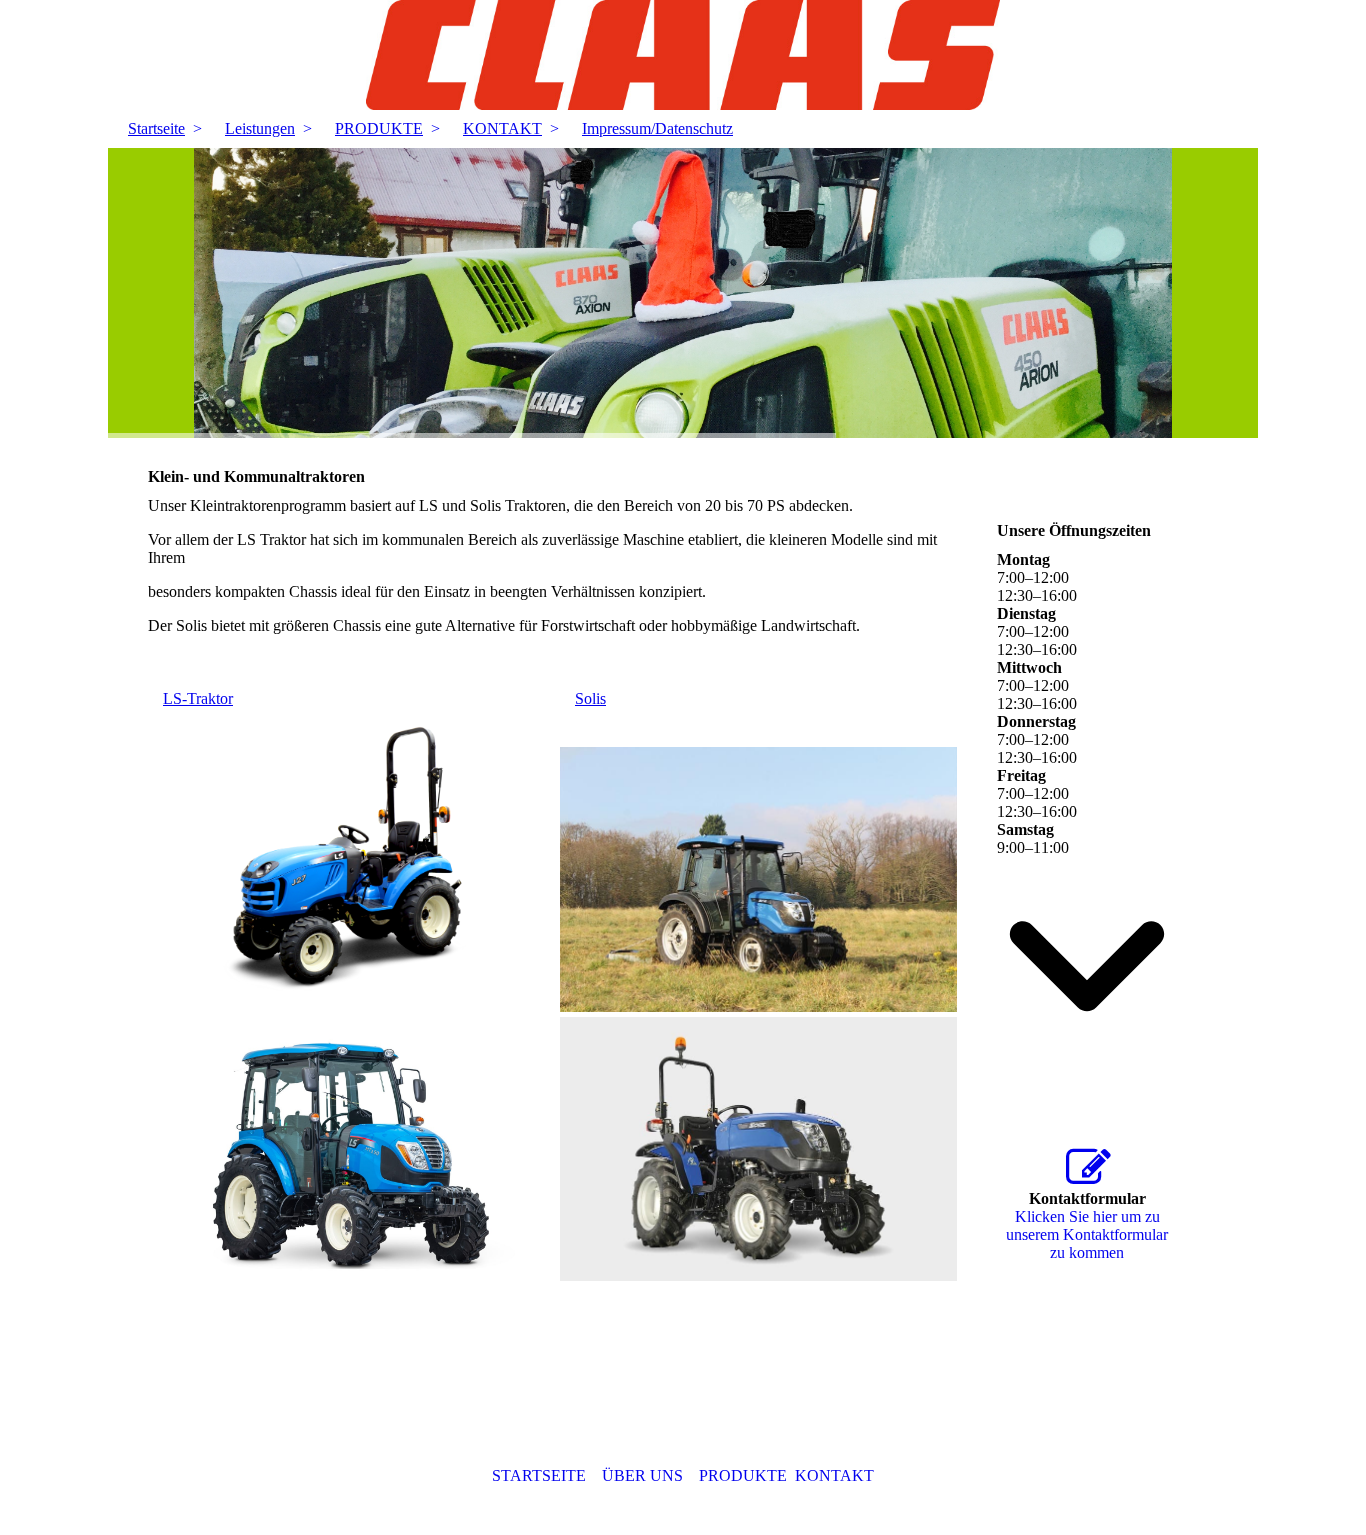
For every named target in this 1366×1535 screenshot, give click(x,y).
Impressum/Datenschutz (657, 128)
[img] (683, 55)
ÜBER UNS (642, 1475)
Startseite (156, 128)
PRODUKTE (379, 128)
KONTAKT (502, 128)
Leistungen (260, 128)
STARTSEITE (539, 1475)
